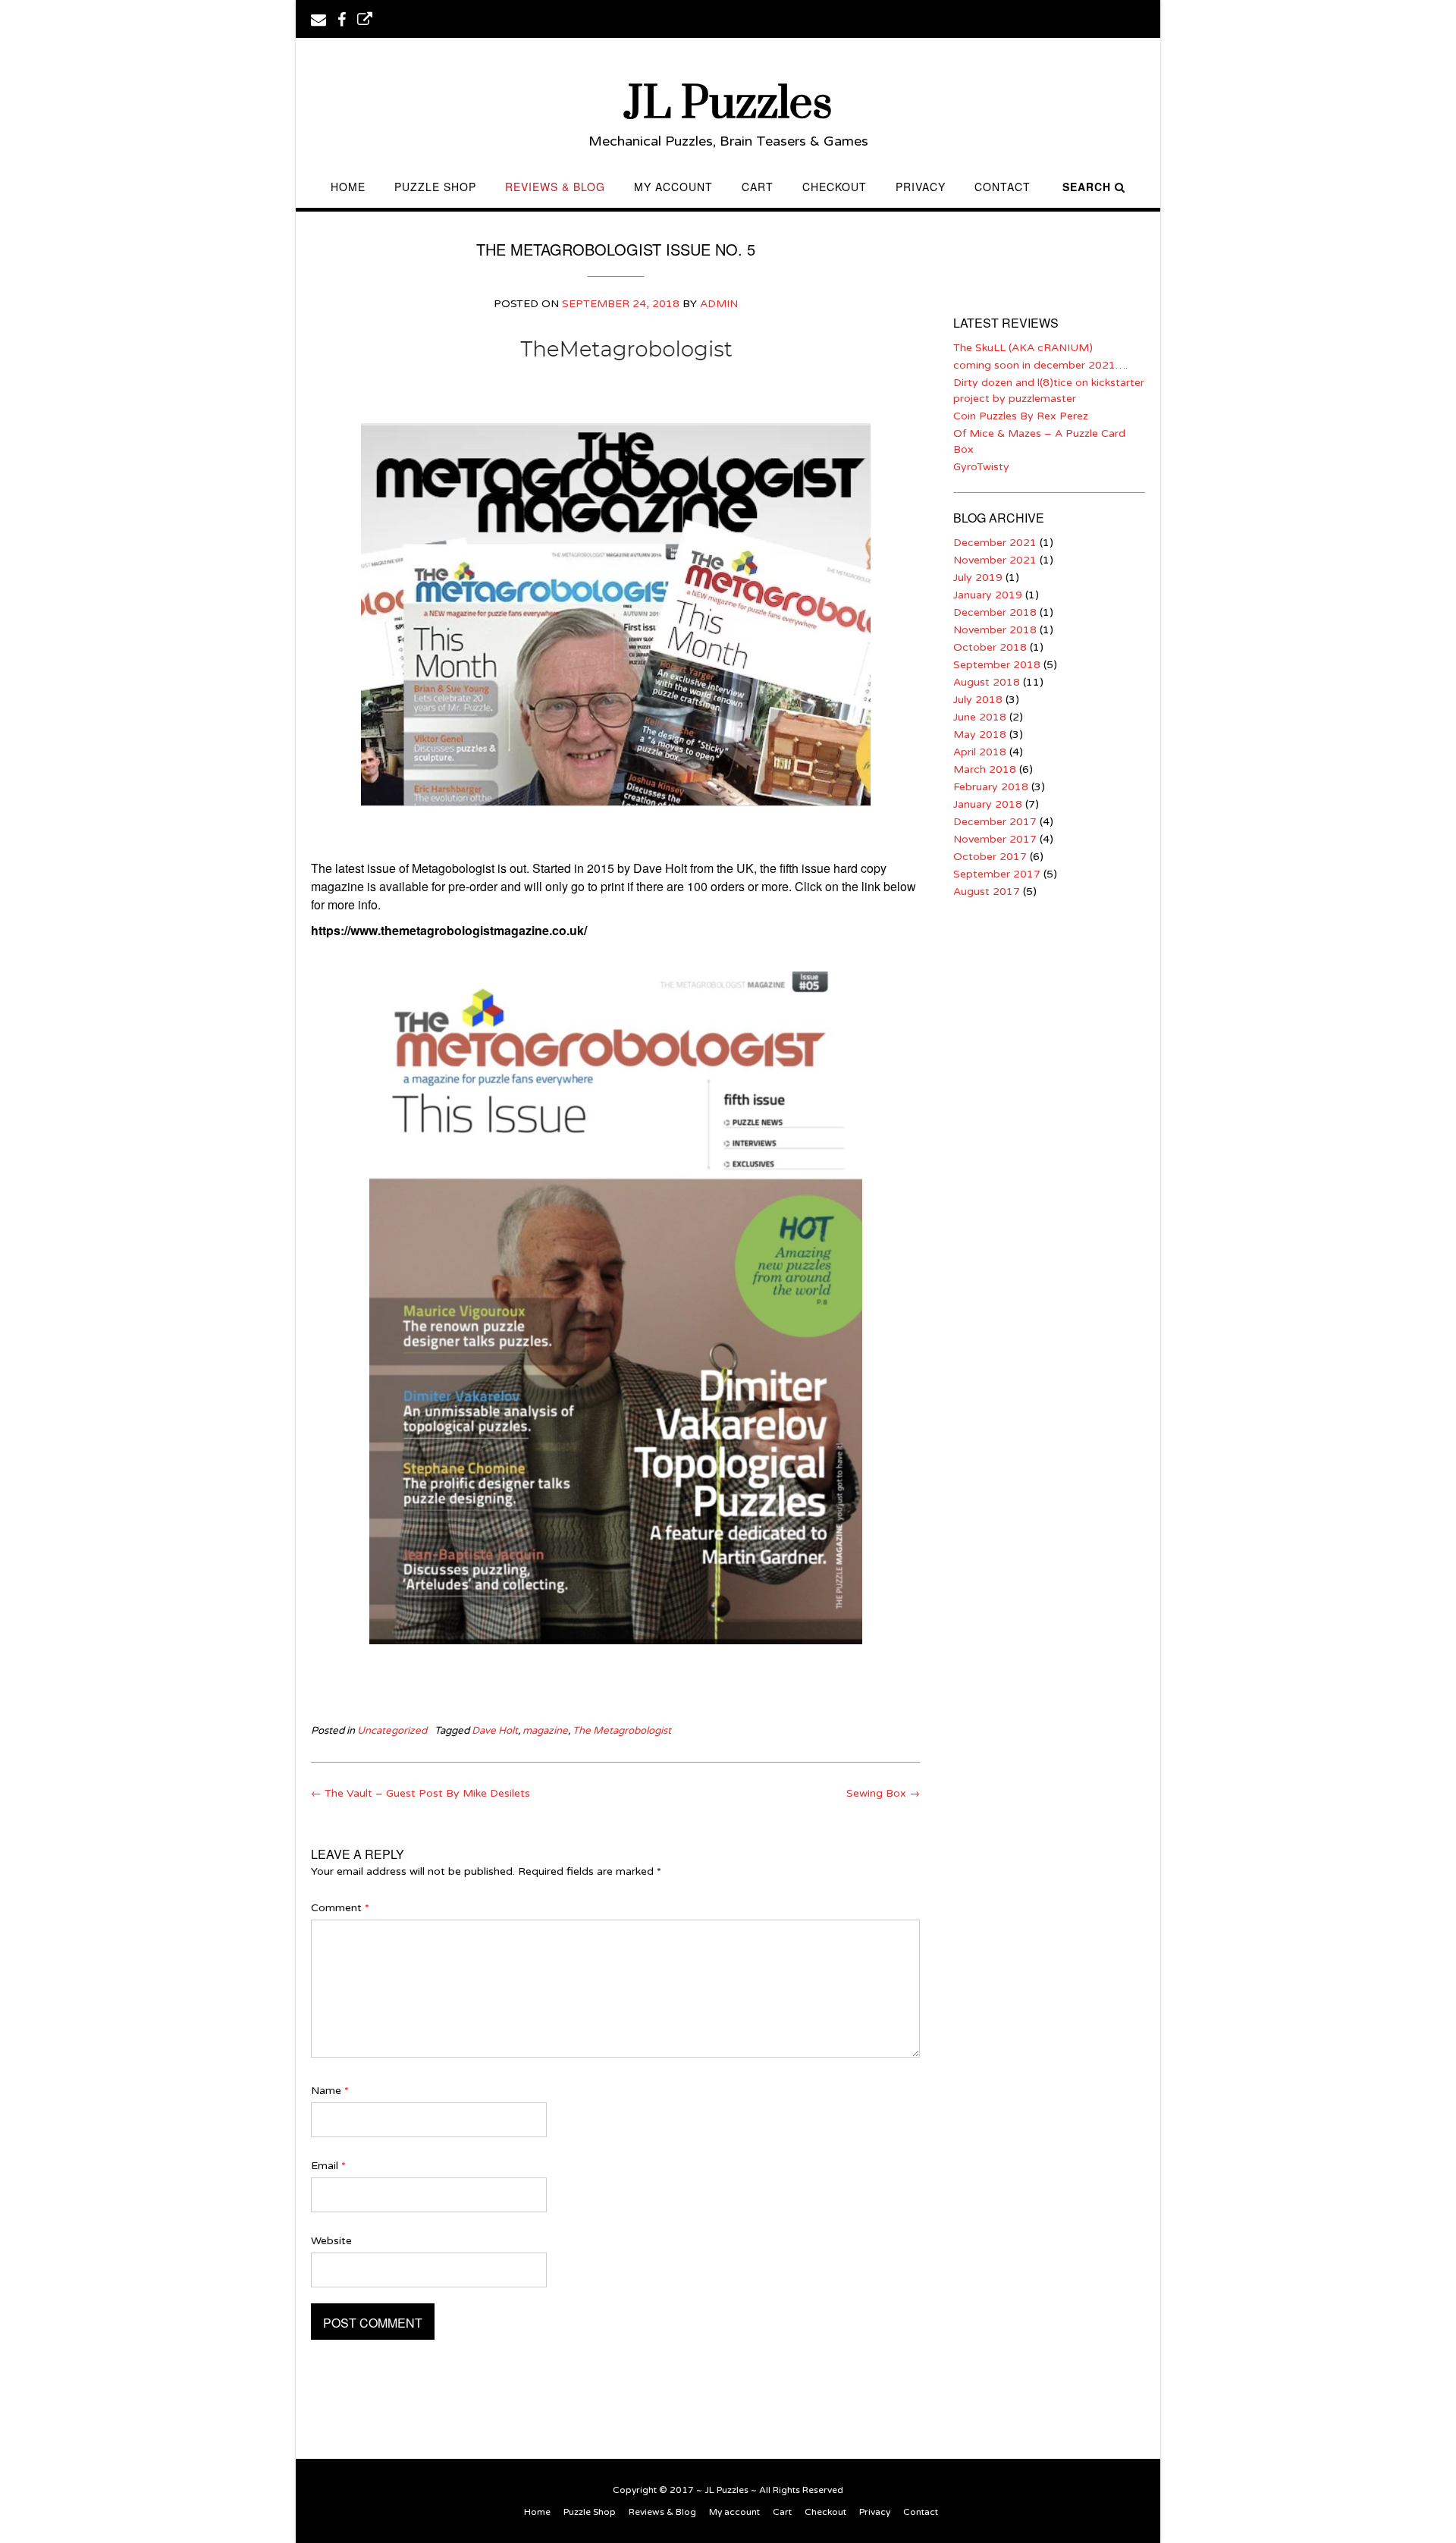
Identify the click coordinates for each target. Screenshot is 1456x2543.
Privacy (921, 187)
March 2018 (985, 769)
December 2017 (995, 822)
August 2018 (987, 682)
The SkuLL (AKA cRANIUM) (1023, 348)
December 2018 (995, 612)
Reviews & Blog (555, 187)
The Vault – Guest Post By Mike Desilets (420, 1793)
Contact (1003, 187)
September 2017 (997, 874)
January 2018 (988, 804)
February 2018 (991, 787)
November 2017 (995, 839)
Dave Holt (495, 1731)
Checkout (835, 187)
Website (331, 2241)
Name (330, 2091)
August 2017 (987, 892)
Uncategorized (392, 1731)
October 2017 (990, 857)
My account (673, 187)
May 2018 (980, 735)
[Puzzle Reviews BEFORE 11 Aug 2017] (365, 18)
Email (328, 2166)
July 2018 (978, 700)
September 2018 (997, 665)
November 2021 (995, 560)
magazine (545, 1731)
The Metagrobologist (622, 1731)
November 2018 (995, 630)
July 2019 (978, 578)
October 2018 (990, 647)
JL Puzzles (728, 104)
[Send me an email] (318, 18)
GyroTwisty (981, 467)
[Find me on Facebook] (342, 18)
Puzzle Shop (435, 187)
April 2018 (980, 752)
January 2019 (988, 595)
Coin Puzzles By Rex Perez (1021, 416)
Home (348, 187)
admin (719, 304)
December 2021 (995, 543)
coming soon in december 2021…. (1040, 365)
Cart (758, 187)
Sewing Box (883, 1793)
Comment (340, 1908)
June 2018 (980, 717)
